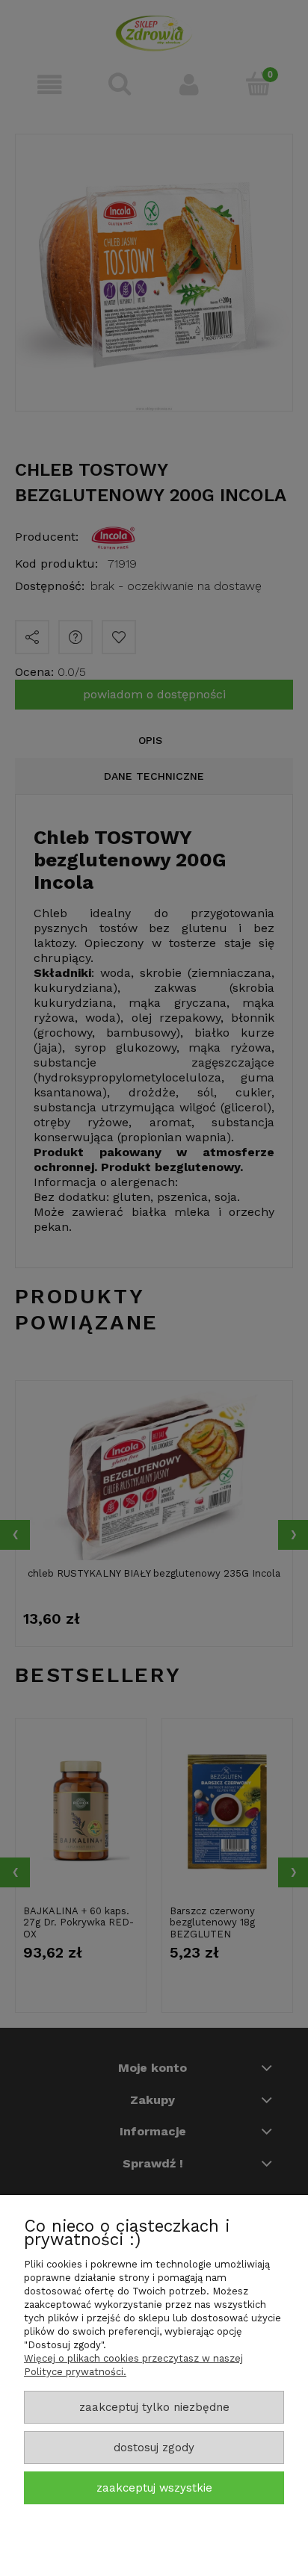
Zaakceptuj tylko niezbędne (154, 2407)
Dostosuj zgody (154, 2448)
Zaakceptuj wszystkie (154, 2488)
